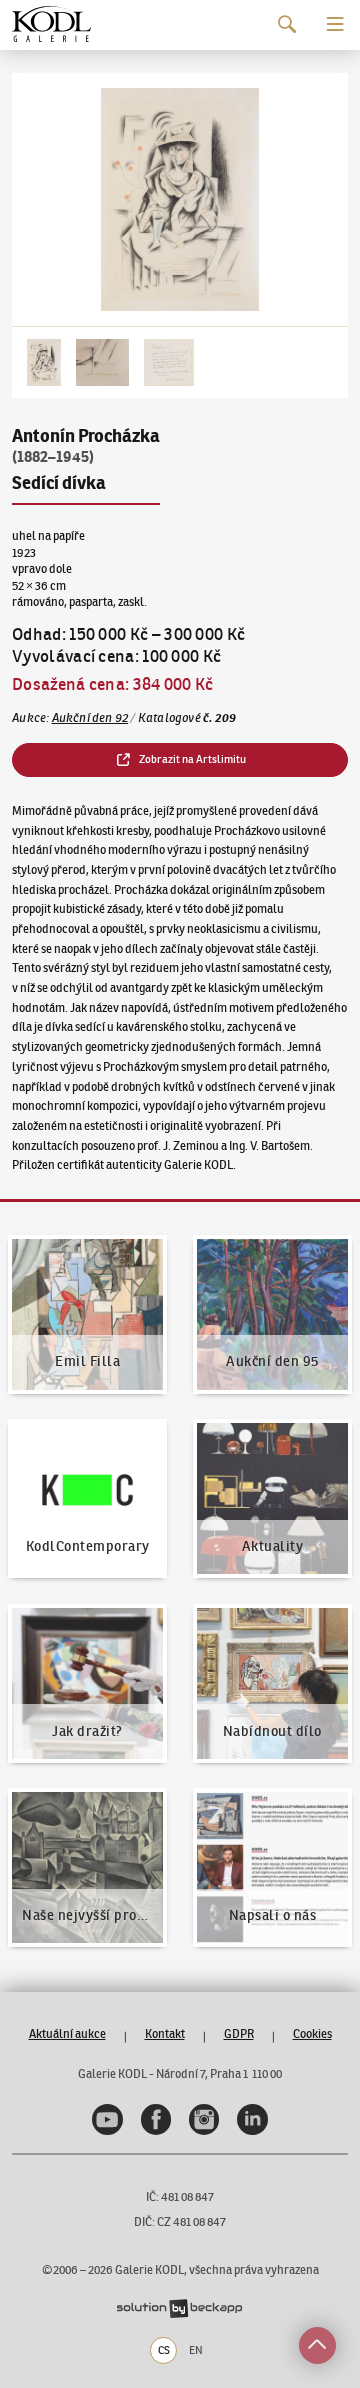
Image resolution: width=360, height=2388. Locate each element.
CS (164, 2350)
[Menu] (335, 24)
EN (196, 2350)
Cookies (312, 2033)
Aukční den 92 (90, 717)
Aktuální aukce (67, 2033)
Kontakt (165, 2033)
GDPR (239, 2033)
